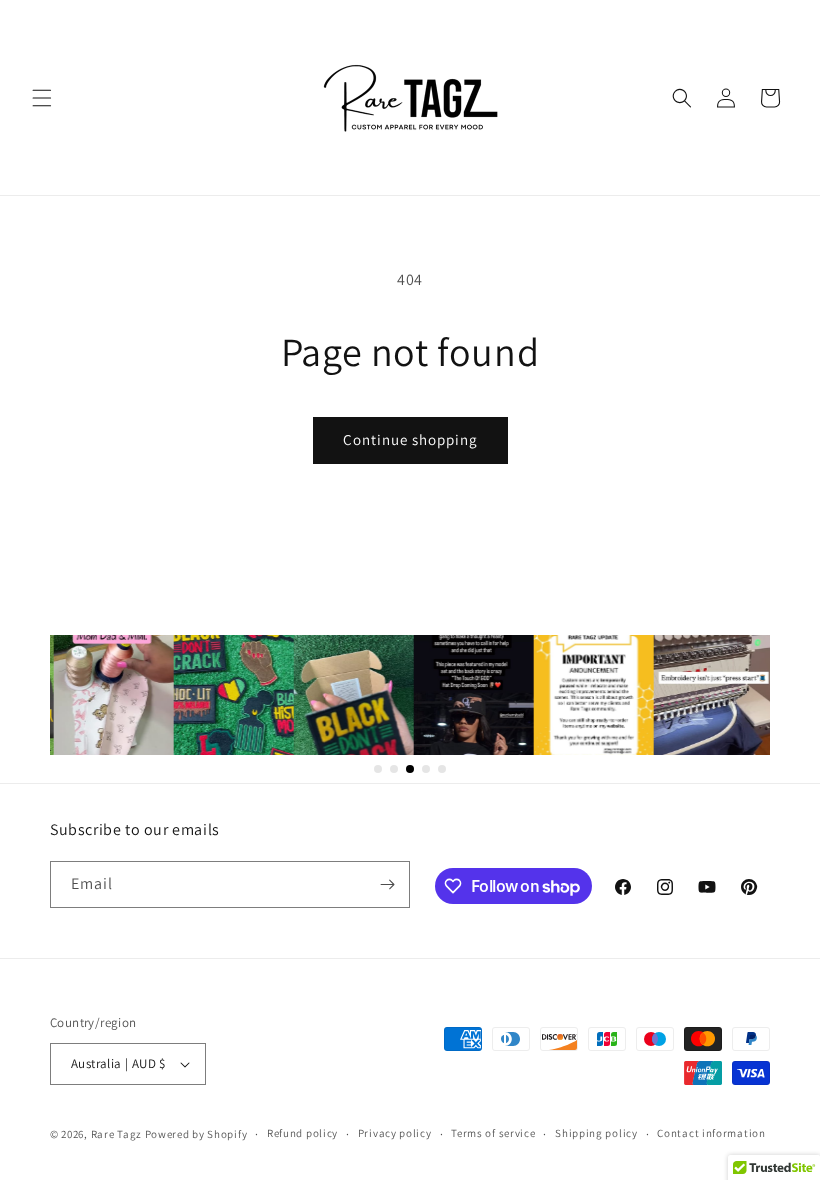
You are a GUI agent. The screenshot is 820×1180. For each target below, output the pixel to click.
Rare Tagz (116, 1134)
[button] (42, 98)
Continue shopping (410, 439)
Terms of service (493, 1133)
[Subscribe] (387, 884)
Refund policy (302, 1133)
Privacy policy (395, 1133)
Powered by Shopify (196, 1134)
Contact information (711, 1133)
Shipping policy (596, 1133)
